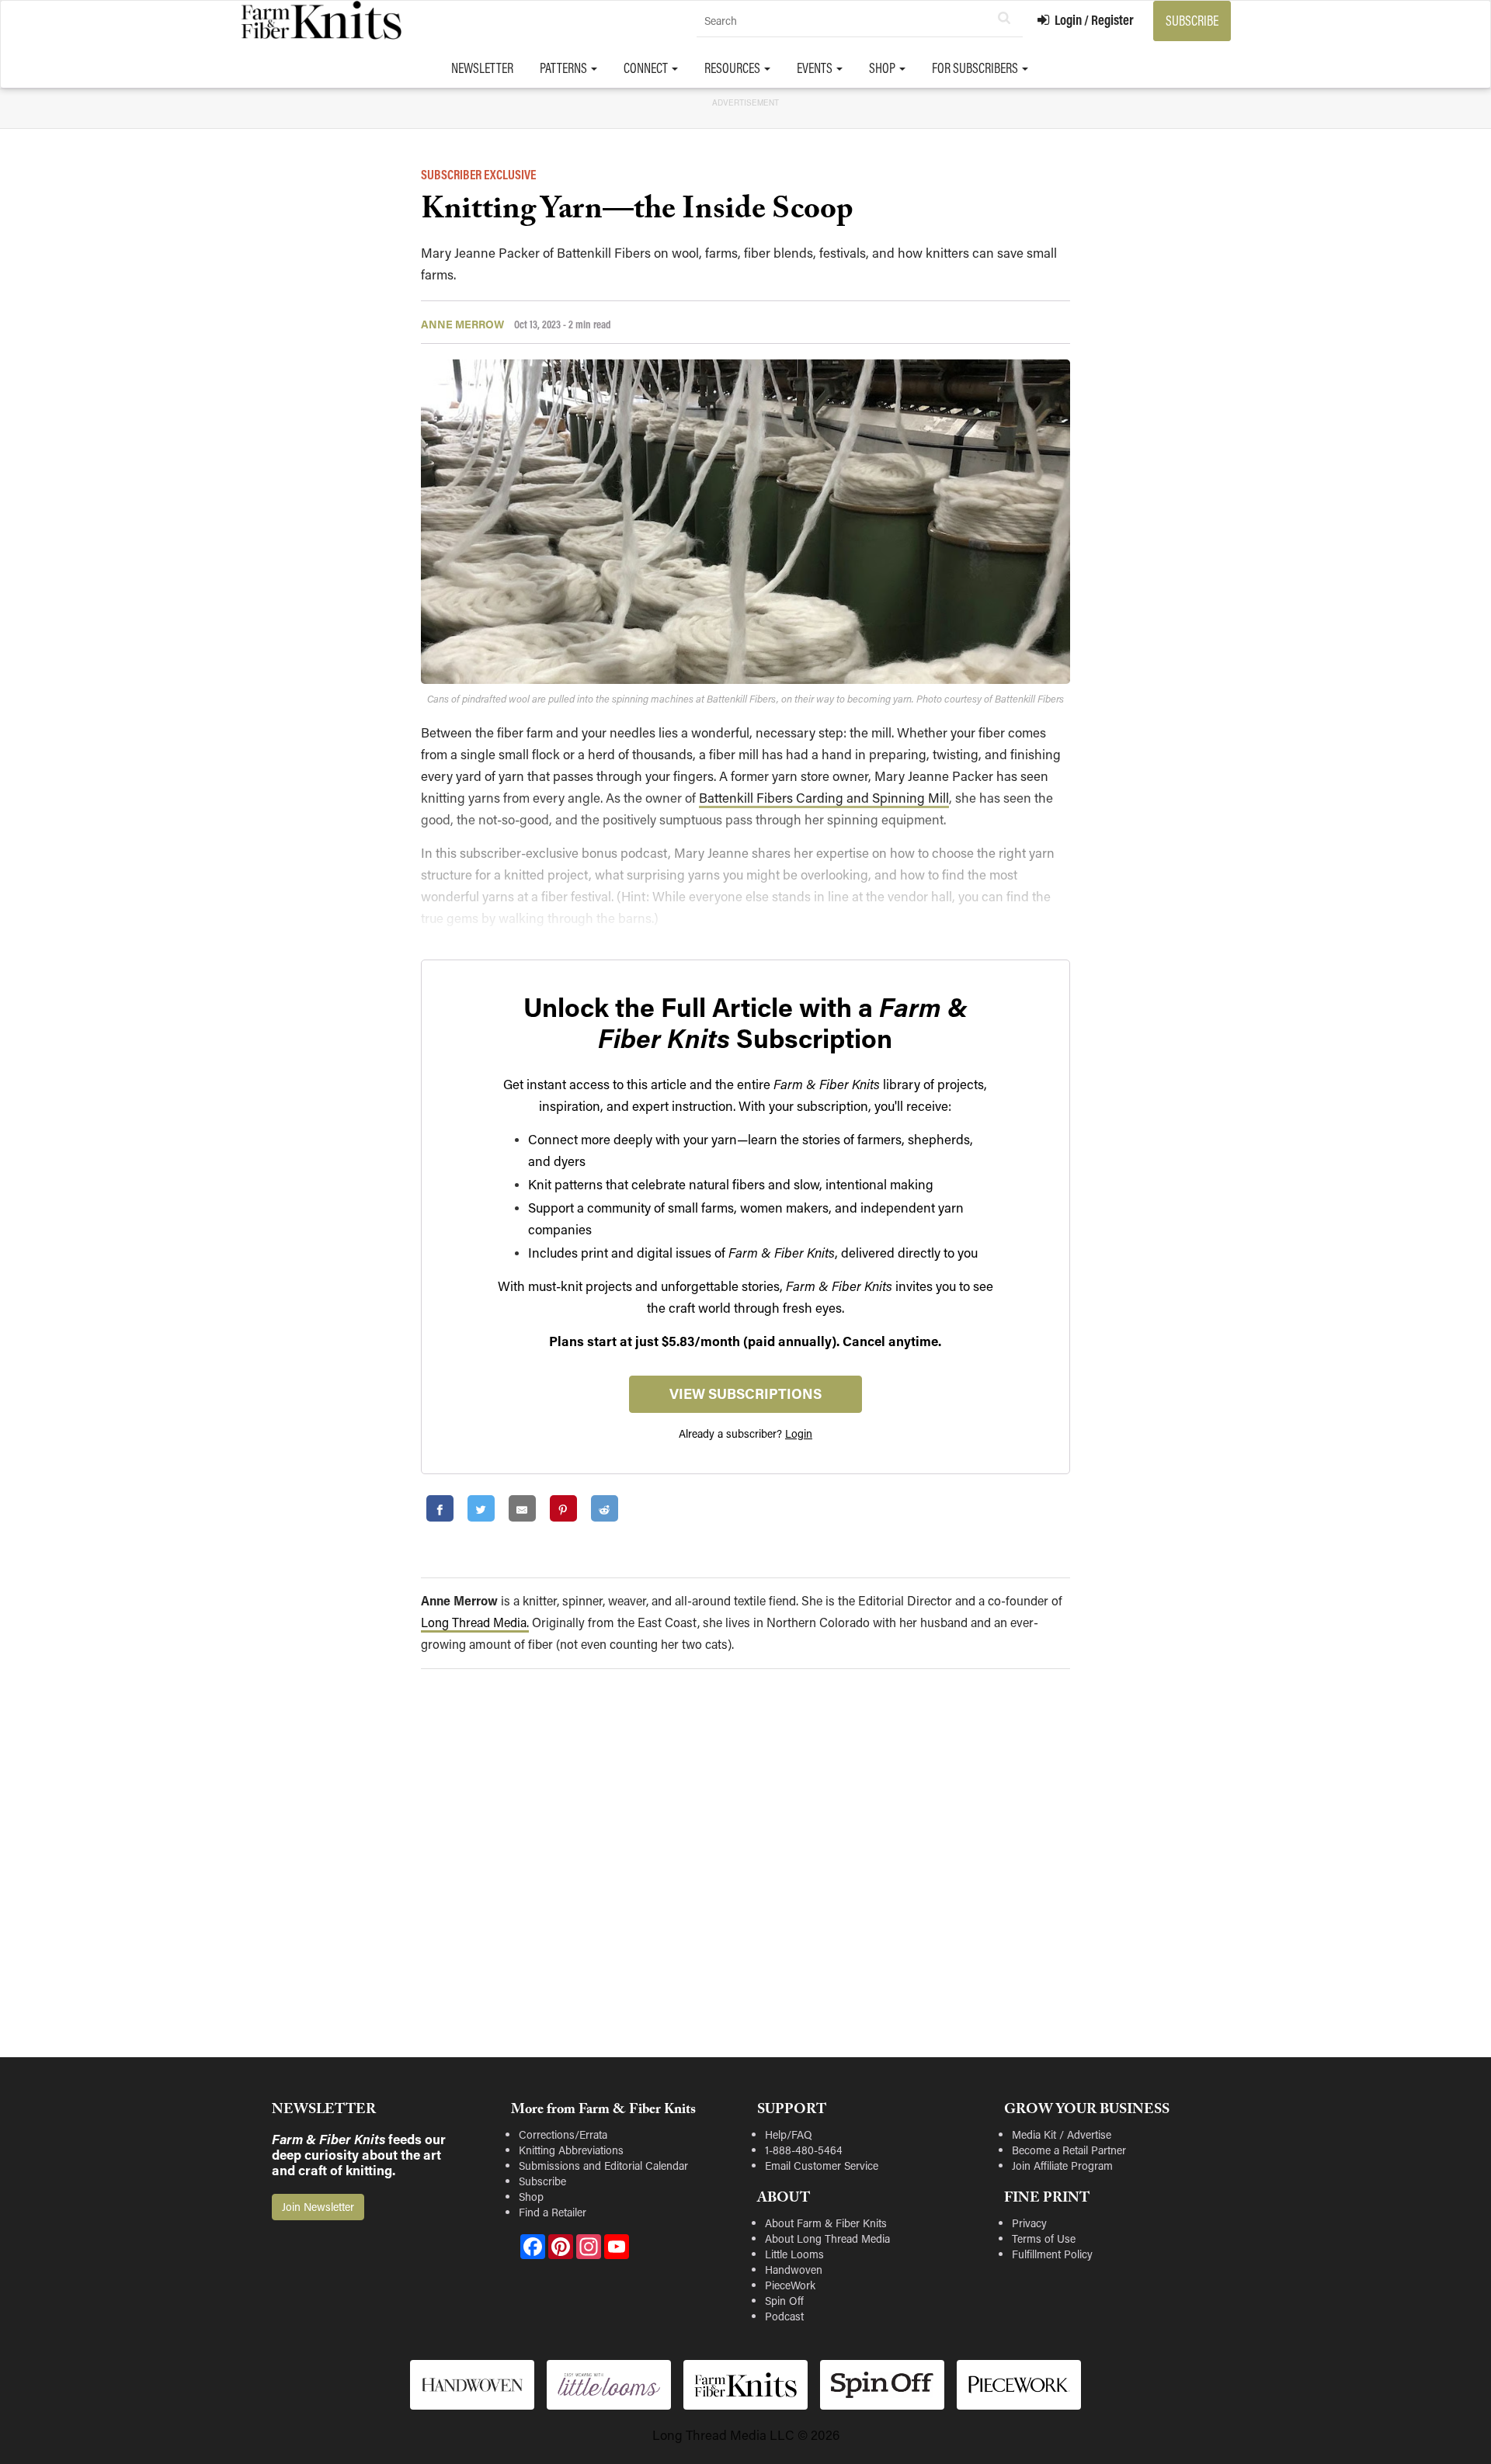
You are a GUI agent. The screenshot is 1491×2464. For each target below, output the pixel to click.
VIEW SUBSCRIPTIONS (745, 1393)
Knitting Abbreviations (571, 2150)
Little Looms (794, 2254)
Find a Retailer (553, 2212)
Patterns (565, 68)
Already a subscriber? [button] (745, 1433)
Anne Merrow (462, 324)
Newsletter (482, 68)
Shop (883, 68)
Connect (647, 68)
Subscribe (1192, 21)
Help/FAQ (789, 2134)
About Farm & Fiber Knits (826, 2223)
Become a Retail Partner (1069, 2150)
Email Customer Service (822, 2166)
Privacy (1029, 2223)
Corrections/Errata (563, 2134)
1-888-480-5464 (804, 2150)
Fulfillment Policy (1052, 2254)
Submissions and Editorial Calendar (603, 2166)
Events (816, 68)
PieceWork (790, 2285)
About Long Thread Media (827, 2238)
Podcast (784, 2316)
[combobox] (860, 21)
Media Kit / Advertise (1062, 2134)
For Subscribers (976, 68)
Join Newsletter (318, 2207)
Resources (733, 68)
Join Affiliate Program (1062, 2166)
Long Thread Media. (475, 1622)
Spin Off (784, 2301)
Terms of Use (1044, 2238)
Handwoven (794, 2270)
